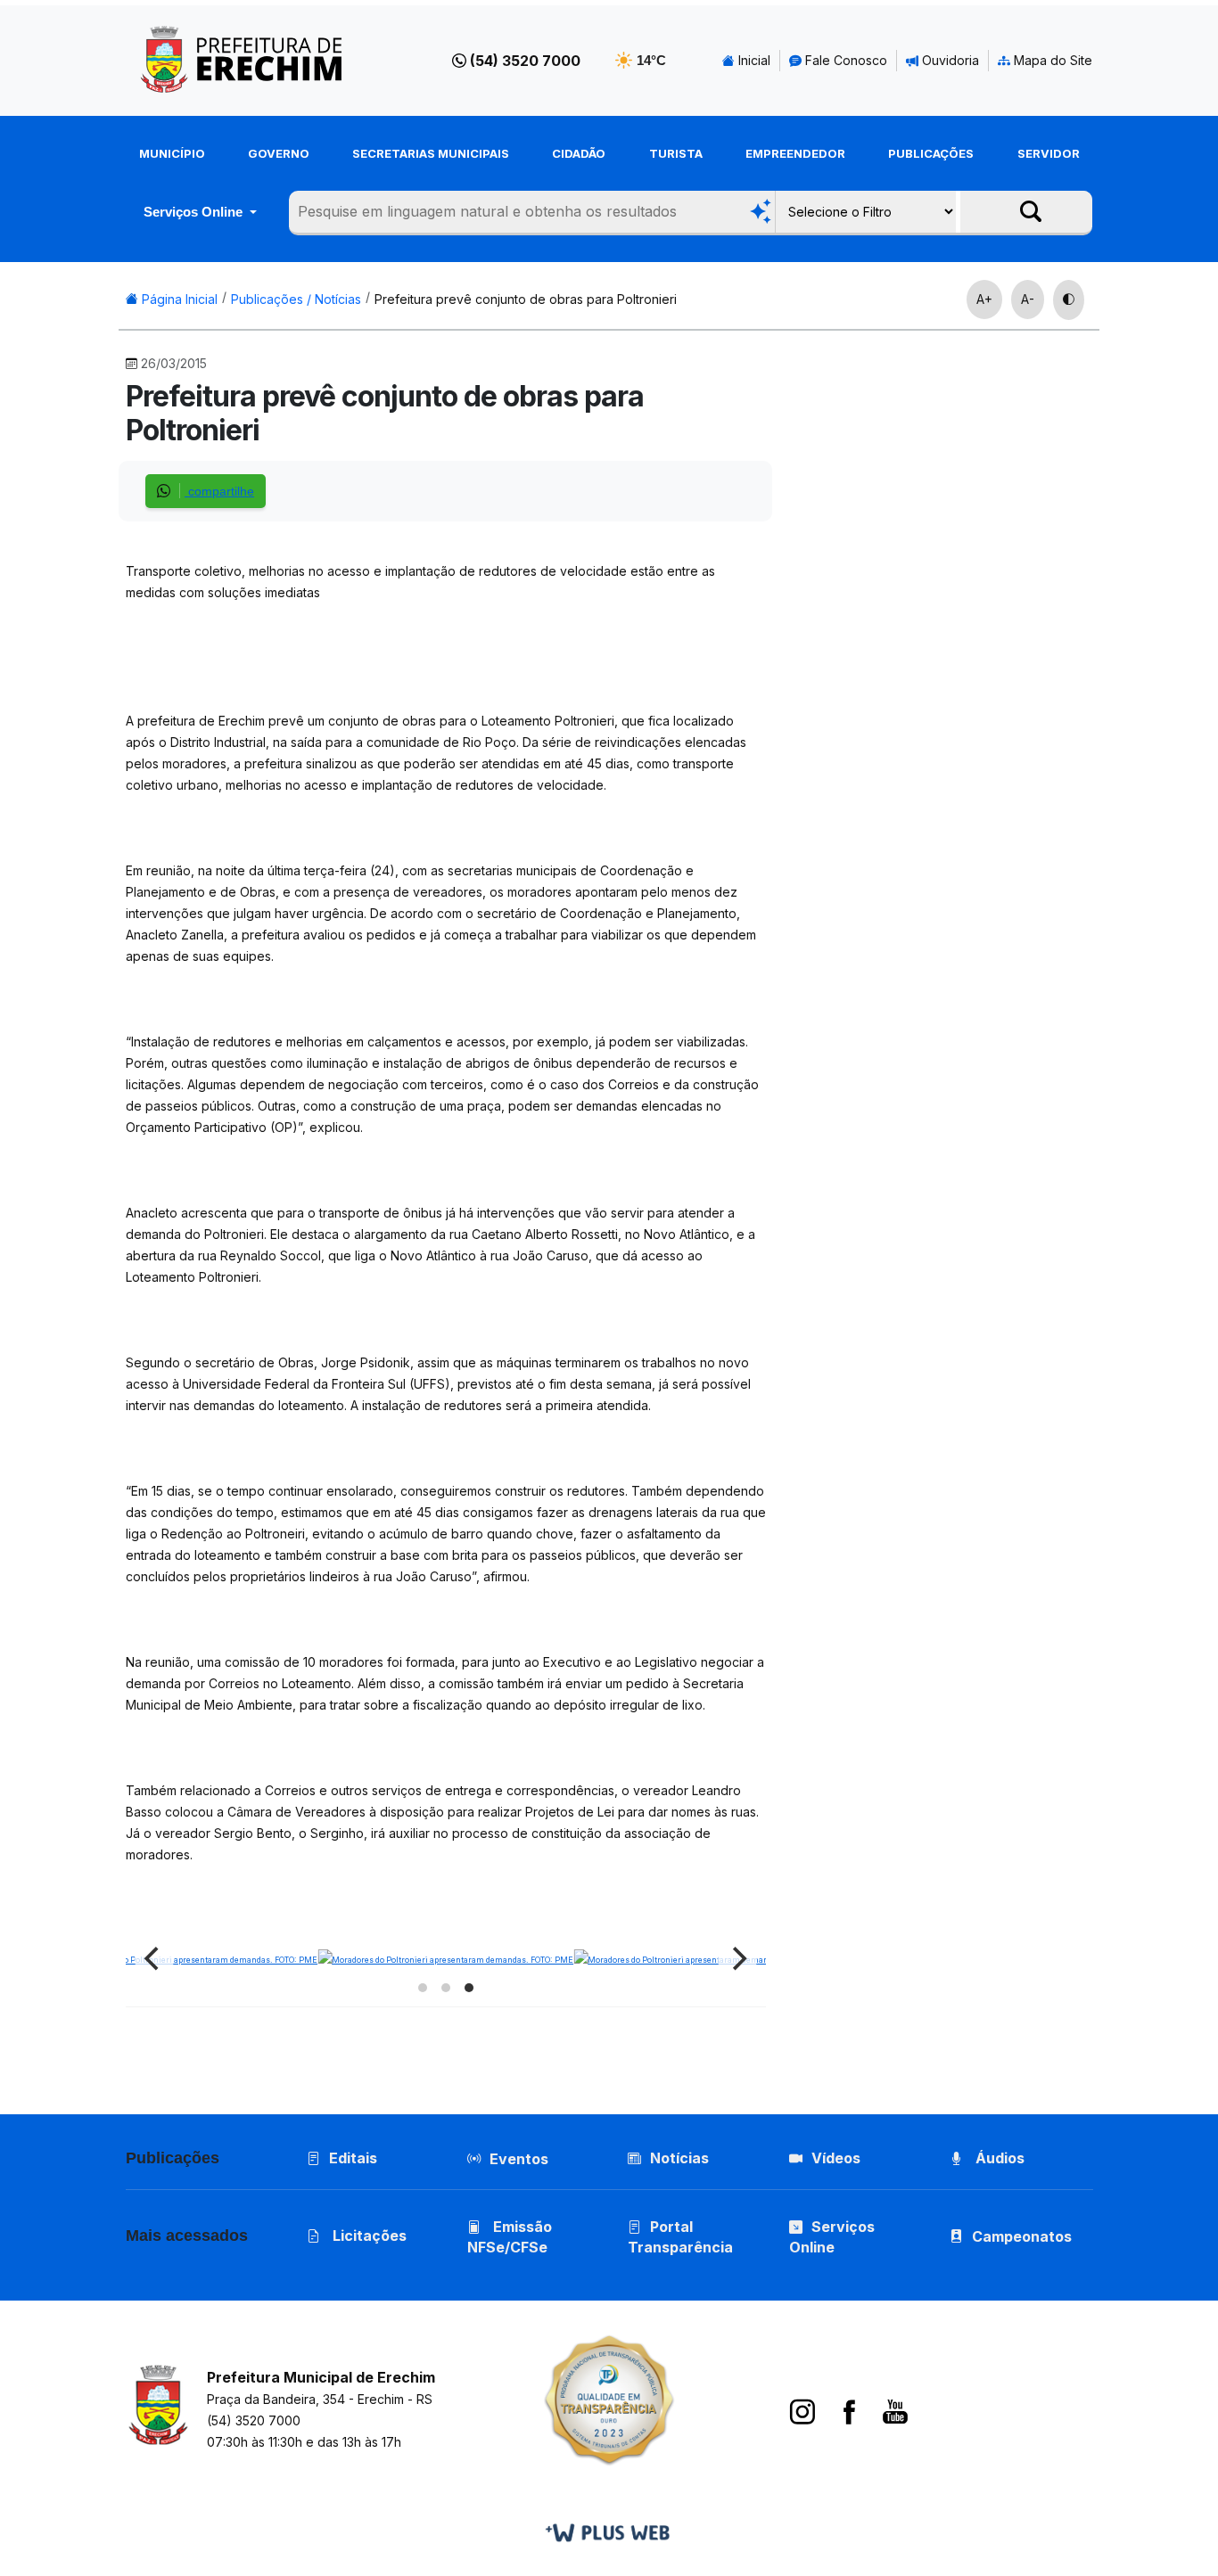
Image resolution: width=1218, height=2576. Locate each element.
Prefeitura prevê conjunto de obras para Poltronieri (526, 299)
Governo (279, 153)
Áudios (998, 2158)
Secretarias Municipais (431, 153)
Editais (353, 2158)
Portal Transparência (680, 2237)
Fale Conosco (844, 60)
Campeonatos (1022, 2236)
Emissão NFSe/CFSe (510, 2237)
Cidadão (579, 153)
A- (1028, 299)
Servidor (1049, 153)
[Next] (737, 1959)
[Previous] (154, 1959)
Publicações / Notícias (296, 299)
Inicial (753, 60)
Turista (676, 153)
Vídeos (836, 2158)
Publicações (931, 153)
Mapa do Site (1051, 60)
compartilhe (219, 491)
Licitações (368, 2236)
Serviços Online (195, 212)
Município (172, 153)
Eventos (519, 2159)
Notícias (679, 2158)
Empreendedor (795, 153)
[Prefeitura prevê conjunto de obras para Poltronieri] (701, 1958)
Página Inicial (178, 299)
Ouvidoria (949, 60)
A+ (984, 299)
